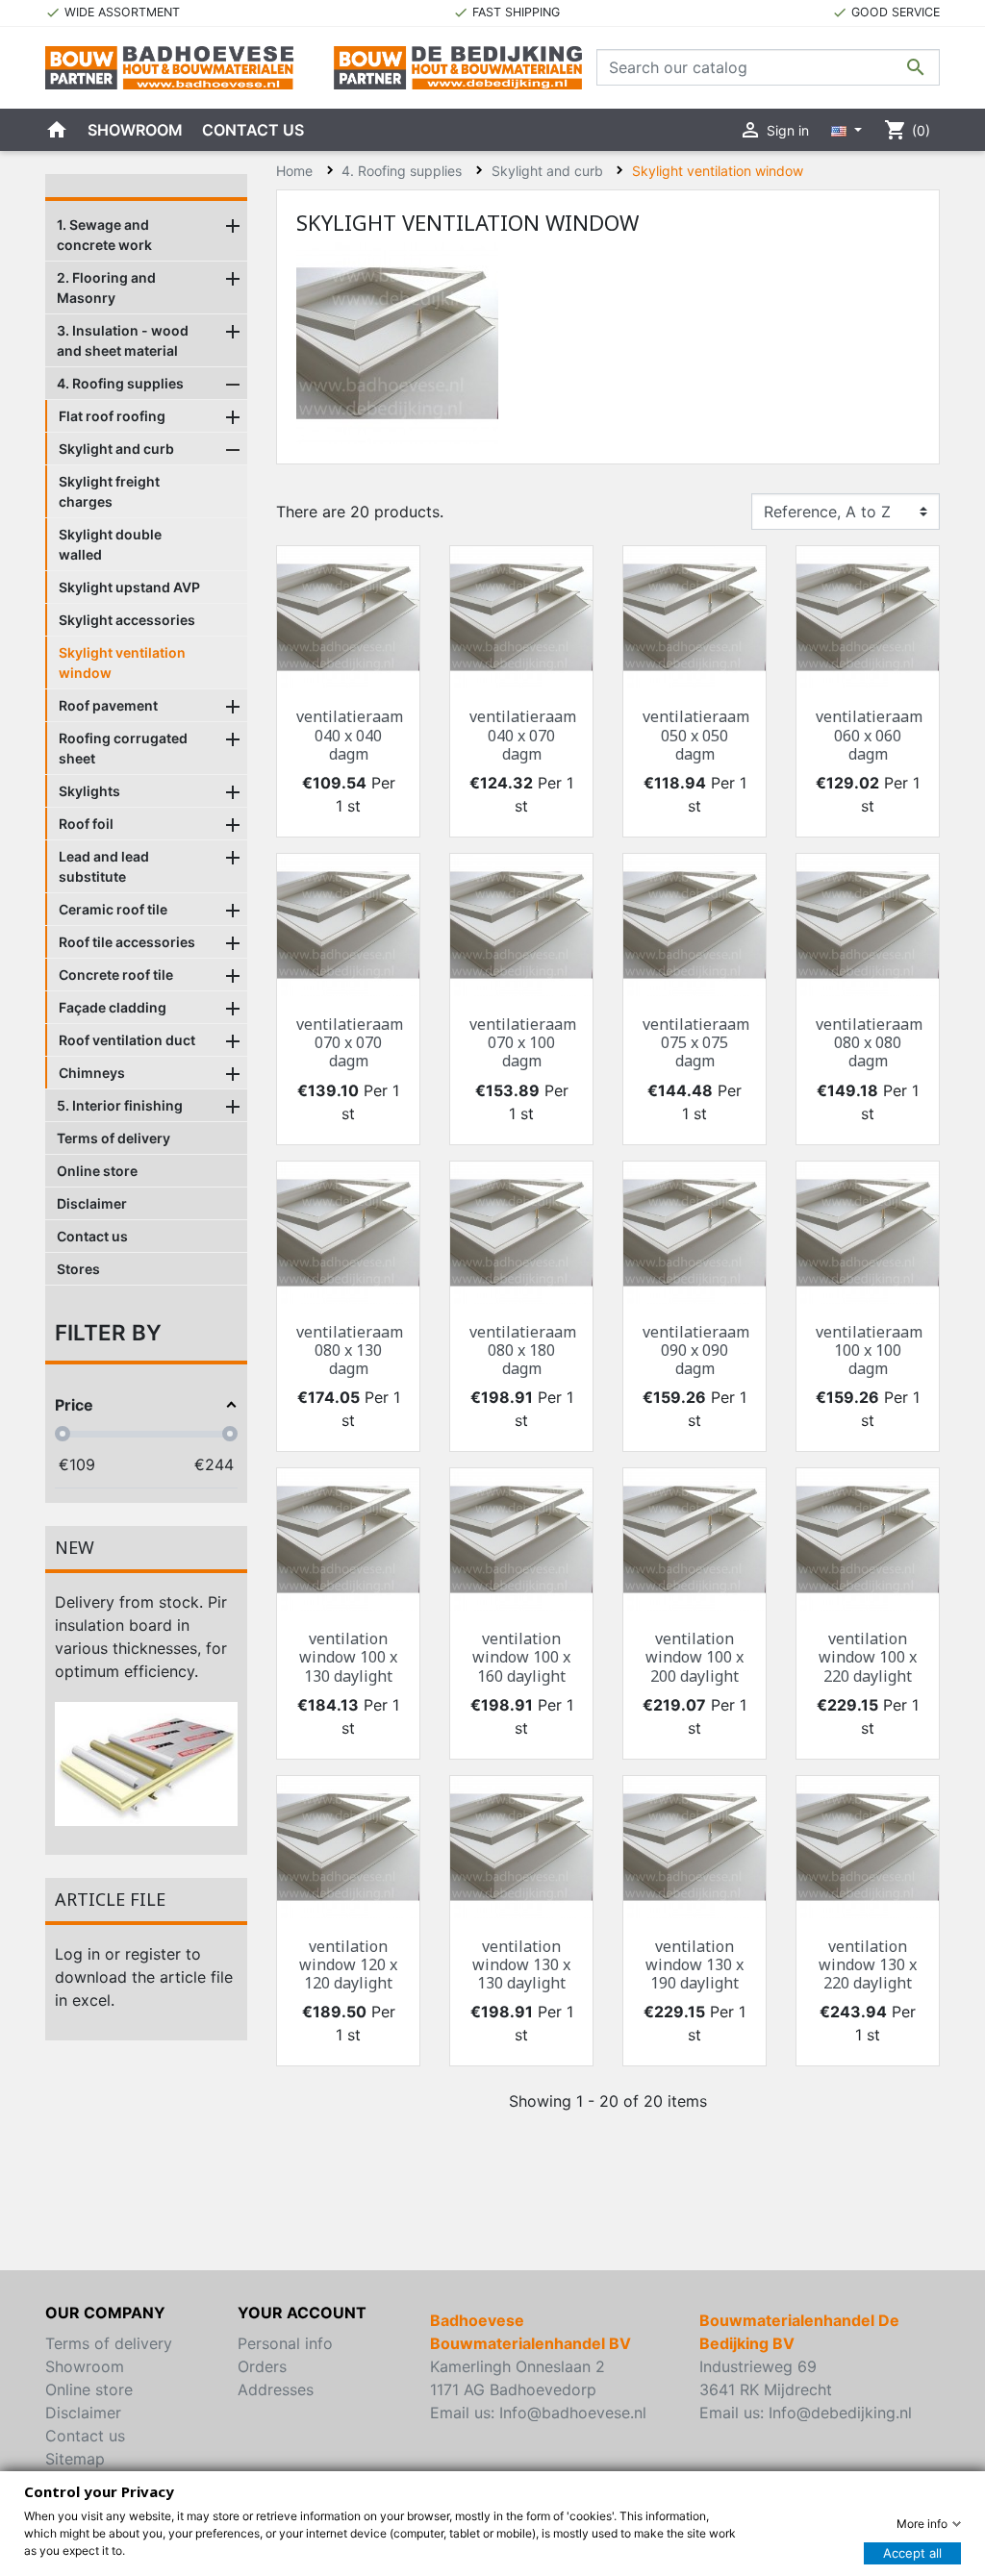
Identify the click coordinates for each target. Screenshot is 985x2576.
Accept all (912, 2553)
